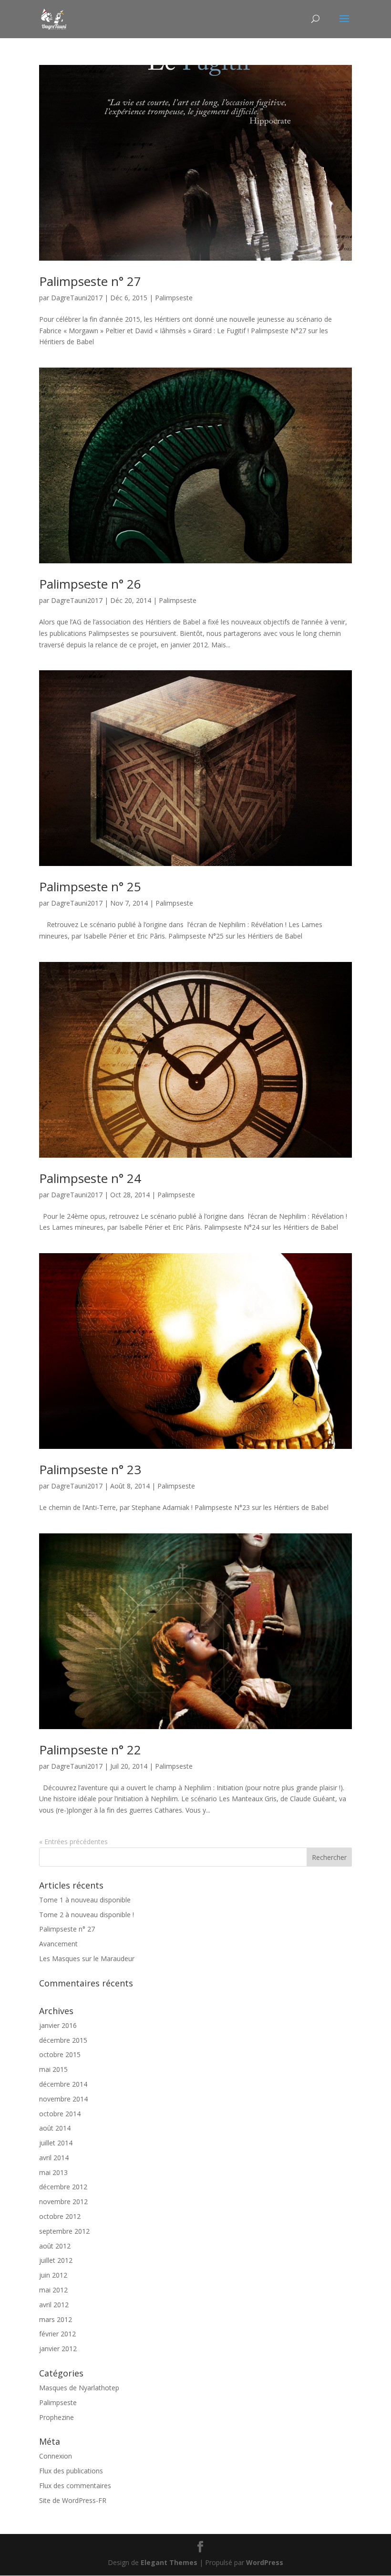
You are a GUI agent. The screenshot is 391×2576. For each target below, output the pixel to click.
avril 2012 (54, 2305)
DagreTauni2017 (77, 298)
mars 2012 (56, 2319)
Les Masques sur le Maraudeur (87, 1958)
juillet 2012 (56, 2260)
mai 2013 (53, 2172)
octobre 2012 (60, 2216)
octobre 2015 (60, 2054)
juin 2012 (53, 2275)
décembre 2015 (63, 2040)
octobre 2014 (60, 2114)
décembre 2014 (63, 2084)
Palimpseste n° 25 (90, 887)
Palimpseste (174, 298)
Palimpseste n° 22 (90, 1750)
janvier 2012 (58, 2349)
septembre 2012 (64, 2231)
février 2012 (57, 2334)
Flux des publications (71, 2471)
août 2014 (55, 2128)
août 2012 (55, 2246)
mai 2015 (53, 2069)
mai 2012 (53, 2290)
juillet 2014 (56, 2143)
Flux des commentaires (75, 2486)
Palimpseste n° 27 (90, 281)
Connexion (56, 2456)
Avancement (58, 1944)
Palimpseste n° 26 (90, 584)
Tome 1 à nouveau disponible (85, 1900)
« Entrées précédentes (73, 1842)
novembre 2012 (63, 2201)
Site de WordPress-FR (73, 2500)
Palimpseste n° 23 (90, 1469)
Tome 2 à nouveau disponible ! (87, 1915)
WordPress (265, 2562)
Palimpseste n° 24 (90, 1178)
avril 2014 (54, 2158)
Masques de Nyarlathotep (79, 2388)
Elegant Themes (169, 2562)
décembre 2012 (63, 2187)
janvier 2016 (58, 2025)
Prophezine (57, 2417)
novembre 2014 (63, 2099)
